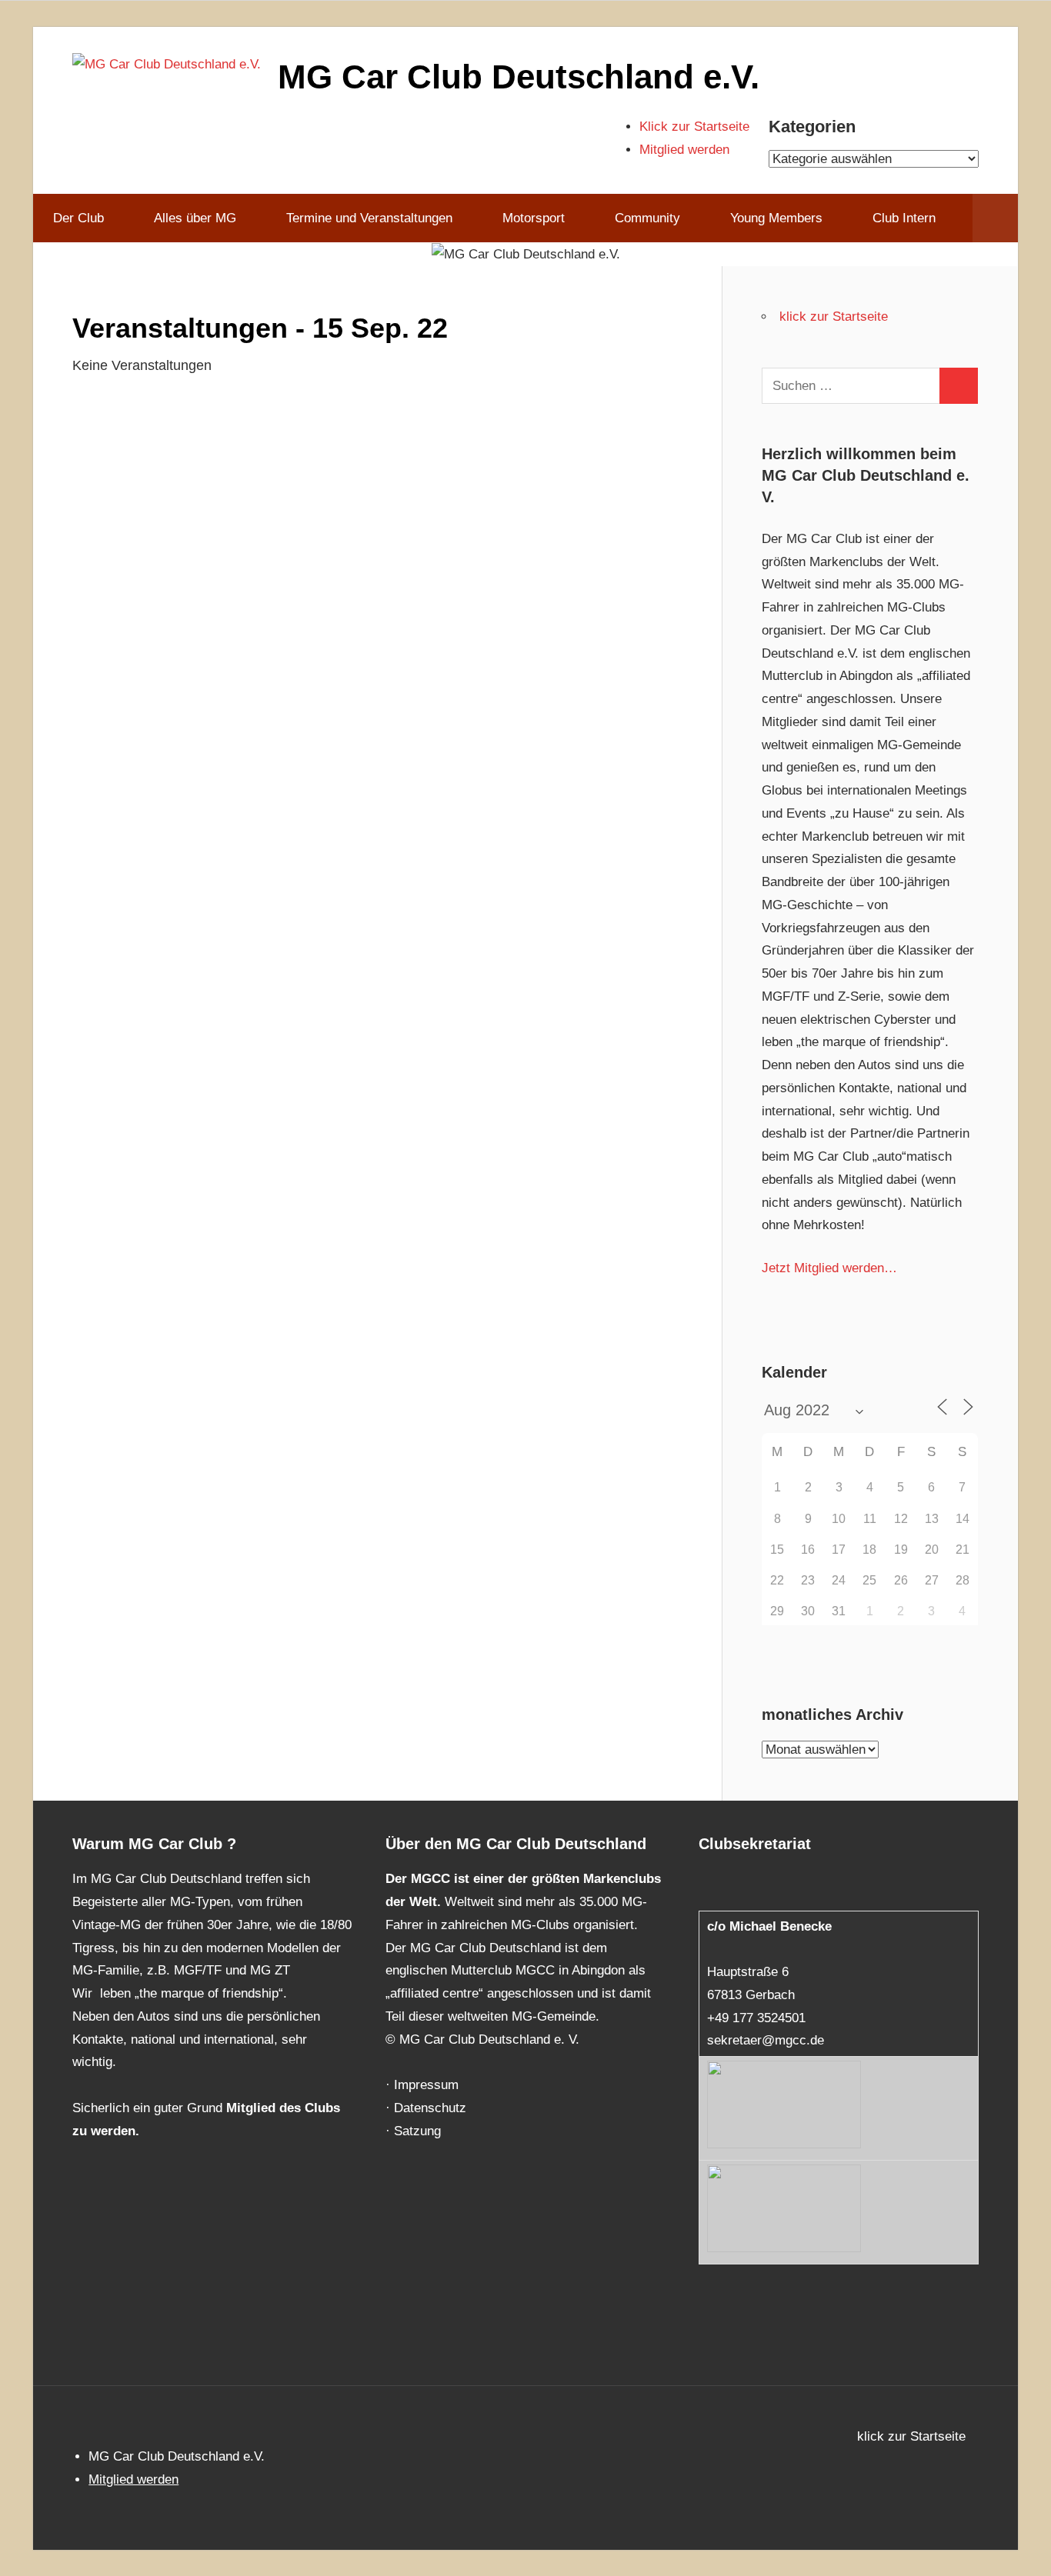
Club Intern (904, 218)
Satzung (417, 2131)
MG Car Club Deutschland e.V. (519, 77)
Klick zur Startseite (694, 127)
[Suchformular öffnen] (995, 218)
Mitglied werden (684, 150)
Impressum (426, 2085)
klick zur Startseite (834, 317)
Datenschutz (430, 2108)
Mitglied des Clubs (283, 2108)
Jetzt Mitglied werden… (829, 1268)
